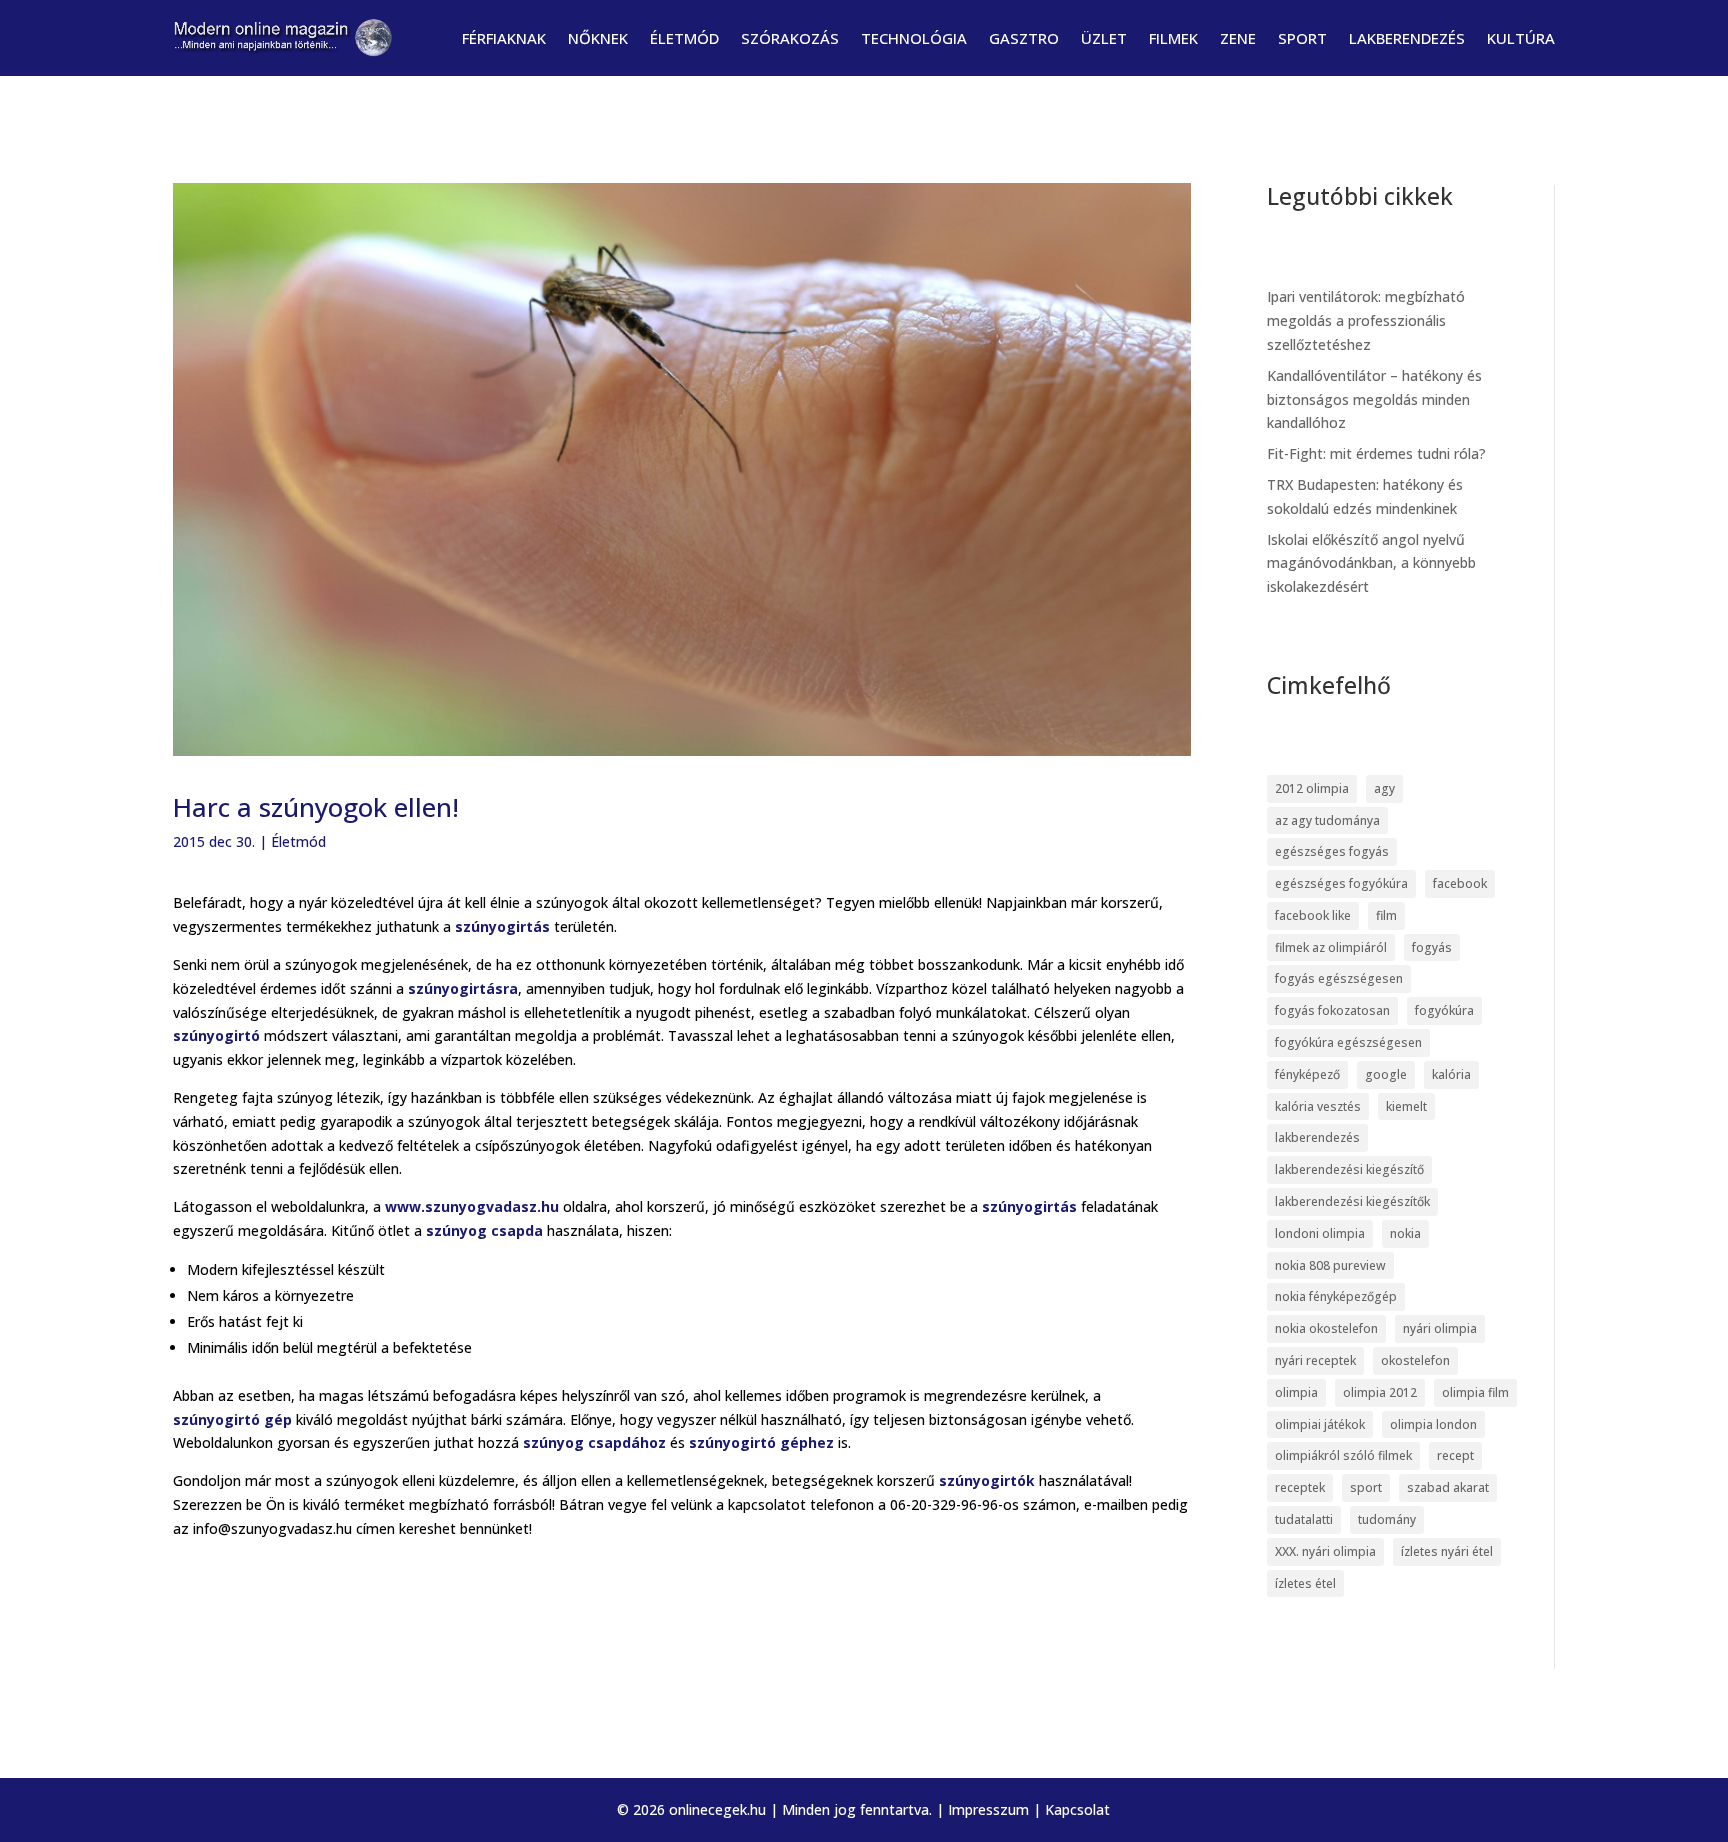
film (1386, 915)
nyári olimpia (1440, 1328)
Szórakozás (790, 38)
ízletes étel (1305, 1583)
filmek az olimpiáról (1331, 947)
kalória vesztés (1318, 1106)
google (1386, 1074)
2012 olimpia (1312, 788)
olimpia (1296, 1392)
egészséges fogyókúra (1341, 883)
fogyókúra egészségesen (1348, 1042)
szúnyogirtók (989, 1480)
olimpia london (1433, 1424)
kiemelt (1406, 1106)
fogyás (1432, 947)
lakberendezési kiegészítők (1352, 1201)
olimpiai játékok (1320, 1424)
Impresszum (988, 1809)
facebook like (1313, 915)
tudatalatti (1304, 1519)
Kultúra (1521, 38)
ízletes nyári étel (1447, 1551)
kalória (1451, 1074)
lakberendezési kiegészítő (1349, 1169)
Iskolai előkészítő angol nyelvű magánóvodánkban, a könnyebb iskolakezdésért (1371, 563)
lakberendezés (1317, 1137)
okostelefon (1415, 1360)
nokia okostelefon (1326, 1328)
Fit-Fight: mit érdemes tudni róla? (1376, 453)
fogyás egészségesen (1339, 978)
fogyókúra (1444, 1010)
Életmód (684, 38)
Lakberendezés (1407, 38)
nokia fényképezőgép (1336, 1296)
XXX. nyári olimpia (1325, 1551)
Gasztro (1024, 38)
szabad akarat (1448, 1487)
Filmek (1173, 38)
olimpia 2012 (1380, 1392)
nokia (1405, 1233)
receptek (1300, 1487)
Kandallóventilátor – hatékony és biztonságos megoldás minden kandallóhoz (1374, 399)
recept (1455, 1455)
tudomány (1387, 1519)
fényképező (1307, 1074)
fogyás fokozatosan (1332, 1010)
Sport (1302, 38)
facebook (1460, 883)
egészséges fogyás (1332, 851)
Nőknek (598, 38)
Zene (1238, 38)
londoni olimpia (1320, 1233)
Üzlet (1104, 38)
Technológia (914, 38)
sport (1366, 1487)
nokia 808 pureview (1330, 1265)
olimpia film (1475, 1392)
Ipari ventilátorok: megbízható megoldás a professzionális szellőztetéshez (1366, 320)
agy (1384, 788)
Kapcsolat (1077, 1809)
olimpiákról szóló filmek (1343, 1455)
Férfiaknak (504, 38)
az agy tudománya (1327, 820)
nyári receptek (1315, 1360)
